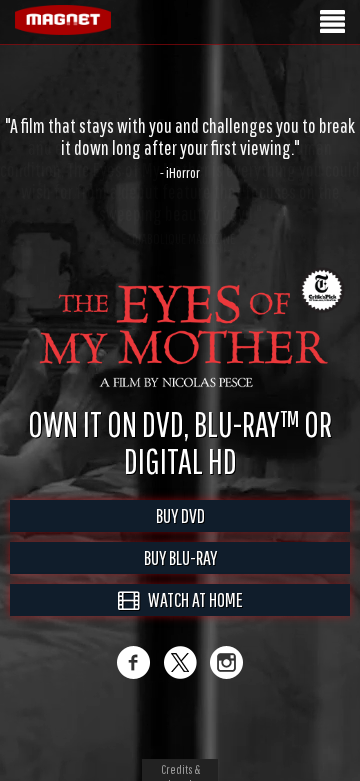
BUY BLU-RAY (180, 557)
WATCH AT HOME (191, 599)
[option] (180, 148)
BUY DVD (180, 515)
